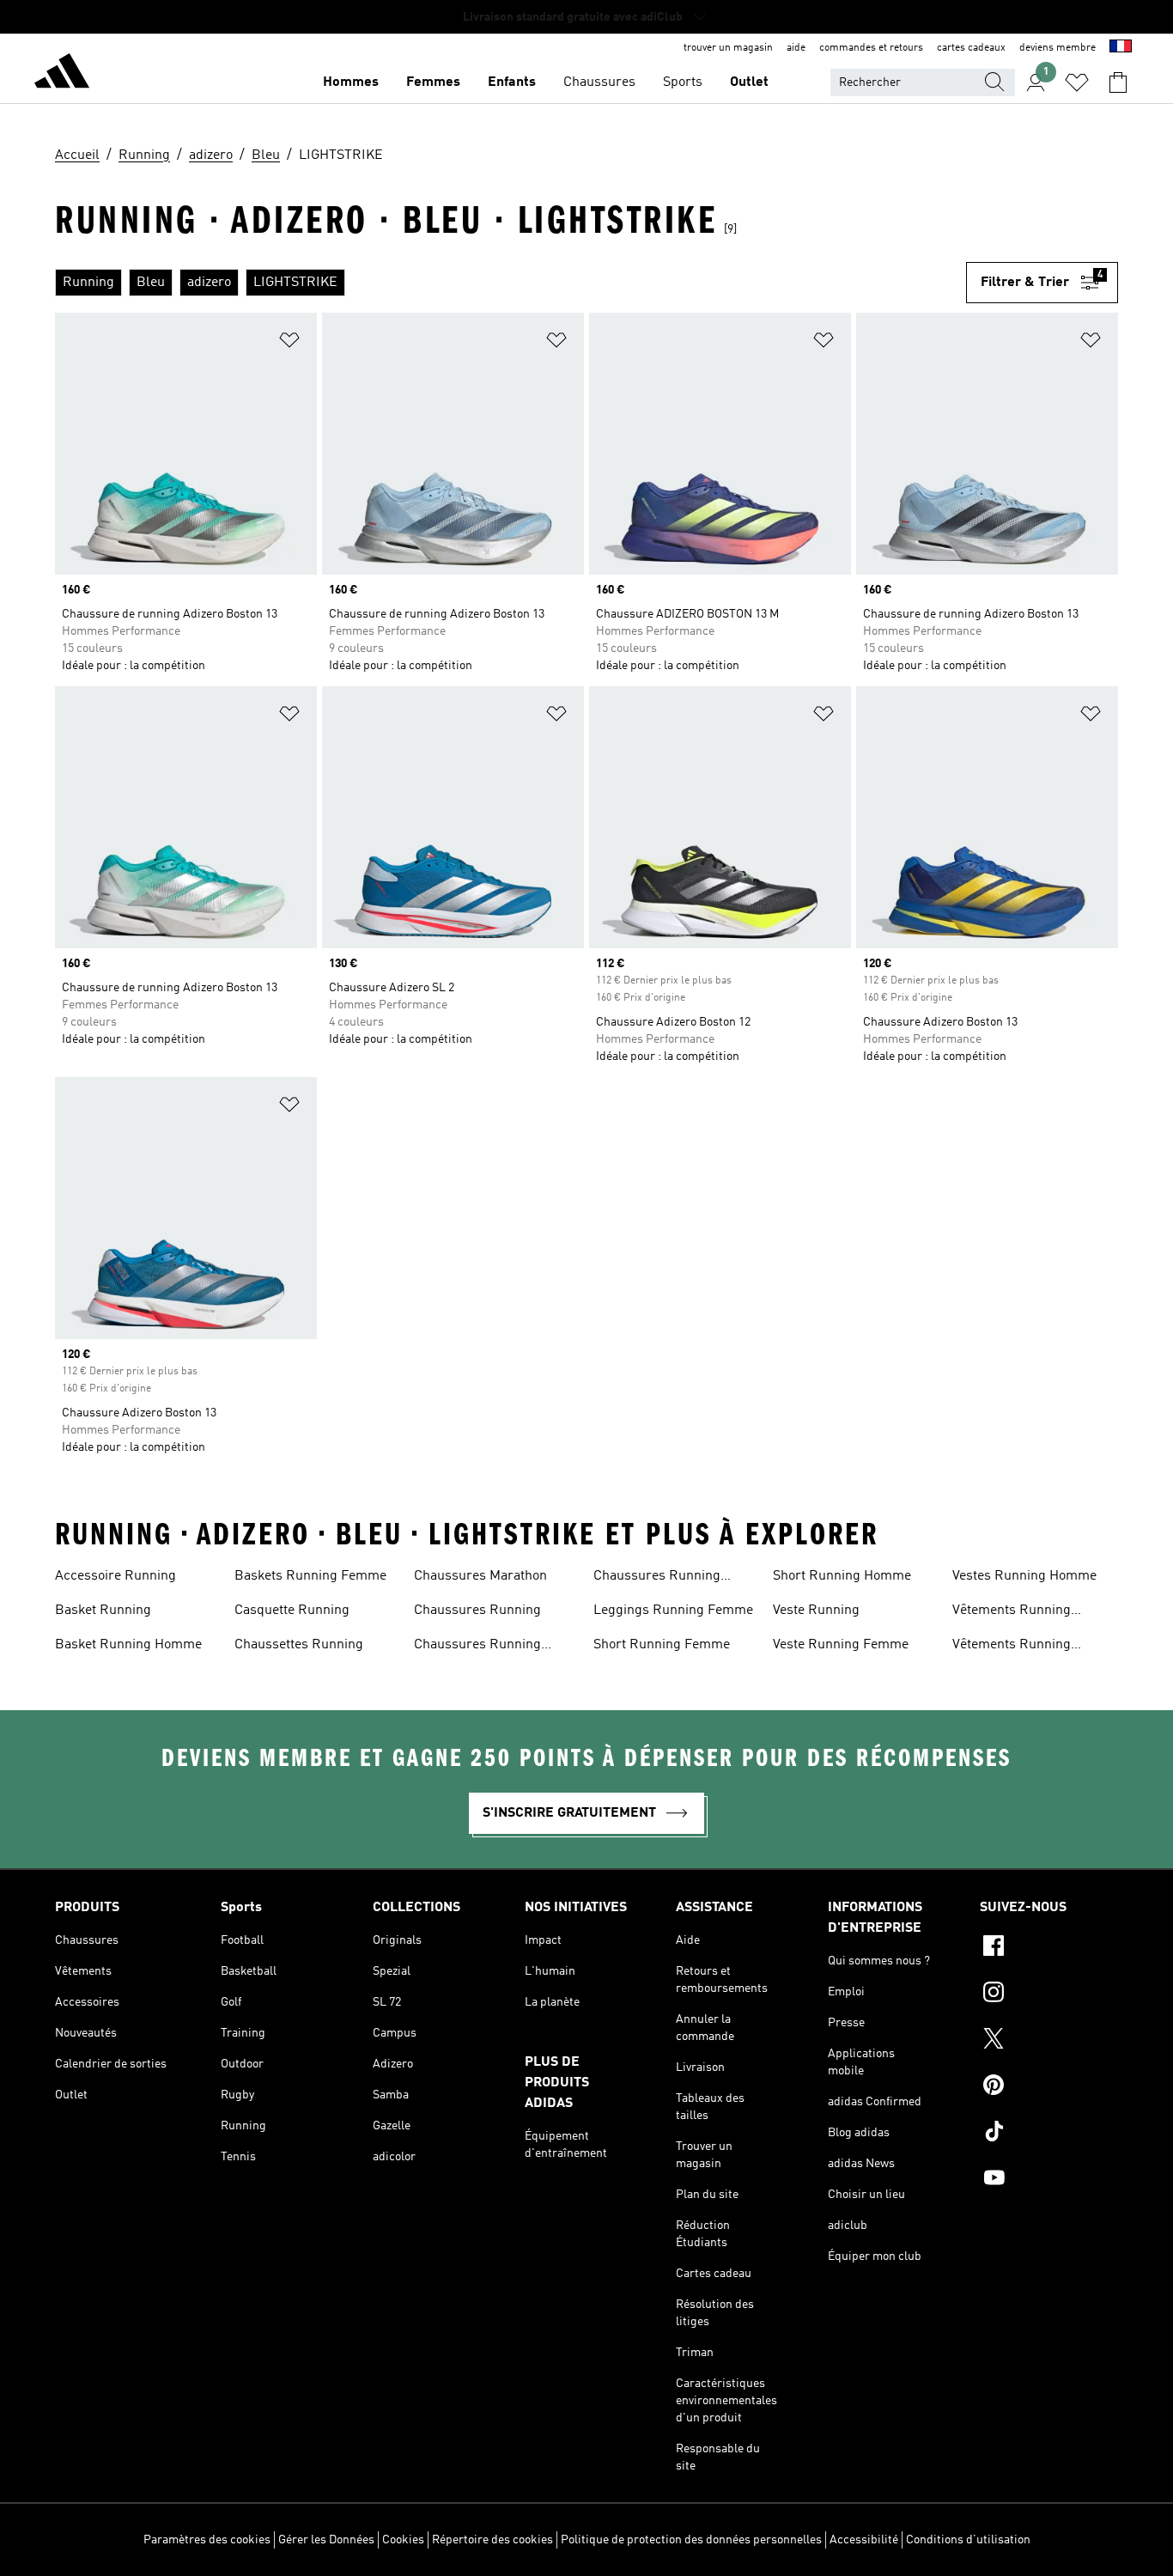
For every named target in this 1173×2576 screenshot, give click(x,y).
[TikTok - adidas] (1049, 2134)
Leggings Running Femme (673, 1611)
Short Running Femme (662, 1645)
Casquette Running (292, 1611)
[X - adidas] (1049, 2041)
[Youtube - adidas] (1049, 2180)
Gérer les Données (326, 2540)
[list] (511, 283)
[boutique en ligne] (62, 74)
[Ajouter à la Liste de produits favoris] (289, 343)
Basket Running (103, 1611)
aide (796, 48)
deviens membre (1058, 48)
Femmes (433, 82)
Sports (683, 82)
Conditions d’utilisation (968, 2540)
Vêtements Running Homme (1012, 1647)
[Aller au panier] (1118, 82)
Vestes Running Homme (1024, 1576)
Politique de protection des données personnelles (691, 2540)
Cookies (403, 2540)
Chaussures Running (477, 1611)
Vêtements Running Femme (1012, 1612)
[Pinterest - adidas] (1049, 2087)
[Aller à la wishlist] (1077, 82)
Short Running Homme (842, 1576)
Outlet (749, 82)
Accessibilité (864, 2540)
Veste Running (816, 1611)
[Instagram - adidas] (1049, 1994)
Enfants (512, 82)
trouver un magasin (728, 48)
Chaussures (599, 82)
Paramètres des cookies (207, 2540)
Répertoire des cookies (492, 2540)
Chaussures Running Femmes (477, 1647)
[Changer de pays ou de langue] (1121, 48)
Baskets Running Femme (310, 1576)
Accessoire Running (115, 1576)
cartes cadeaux (971, 48)
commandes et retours (871, 48)
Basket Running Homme (128, 1645)
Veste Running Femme (841, 1645)
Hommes (351, 82)
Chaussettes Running (299, 1645)
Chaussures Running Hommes (657, 1578)
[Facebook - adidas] (1049, 1948)
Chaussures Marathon (480, 1576)
